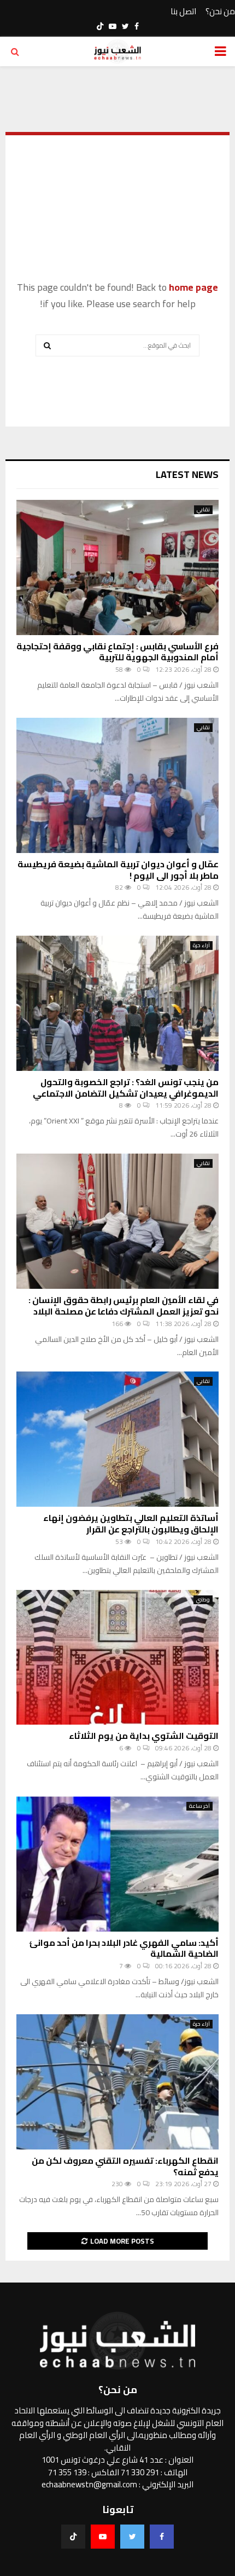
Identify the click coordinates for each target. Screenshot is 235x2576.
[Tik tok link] (100, 26)
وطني (203, 1600)
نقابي (203, 510)
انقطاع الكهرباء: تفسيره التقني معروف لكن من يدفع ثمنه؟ (125, 2166)
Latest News (187, 474)
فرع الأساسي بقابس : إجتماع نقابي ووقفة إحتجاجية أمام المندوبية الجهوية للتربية (117, 652)
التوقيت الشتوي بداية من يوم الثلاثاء (144, 1736)
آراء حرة (201, 946)
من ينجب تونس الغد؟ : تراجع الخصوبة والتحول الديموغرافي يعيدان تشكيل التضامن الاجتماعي (126, 1088)
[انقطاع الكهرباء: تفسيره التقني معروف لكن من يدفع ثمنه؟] (117, 2082)
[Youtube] (103, 2537)
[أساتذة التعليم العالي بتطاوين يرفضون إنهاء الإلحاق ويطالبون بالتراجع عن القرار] (117, 1439)
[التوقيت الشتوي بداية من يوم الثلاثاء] (117, 1658)
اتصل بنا (183, 12)
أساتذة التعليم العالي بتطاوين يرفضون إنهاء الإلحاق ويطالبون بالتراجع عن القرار (131, 1523)
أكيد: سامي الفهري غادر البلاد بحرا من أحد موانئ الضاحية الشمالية (124, 1948)
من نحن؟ (220, 12)
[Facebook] (162, 2537)
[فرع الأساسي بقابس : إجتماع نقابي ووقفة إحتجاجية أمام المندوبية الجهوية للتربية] (117, 567)
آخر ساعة (199, 1806)
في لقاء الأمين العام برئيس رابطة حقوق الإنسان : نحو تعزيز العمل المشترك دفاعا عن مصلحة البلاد (124, 1306)
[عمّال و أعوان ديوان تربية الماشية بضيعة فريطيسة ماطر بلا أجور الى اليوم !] (117, 785)
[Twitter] (132, 2537)
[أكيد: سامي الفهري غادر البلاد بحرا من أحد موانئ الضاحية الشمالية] (117, 1864)
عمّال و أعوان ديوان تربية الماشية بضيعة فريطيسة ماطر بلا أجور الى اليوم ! (118, 870)
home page (193, 287)
